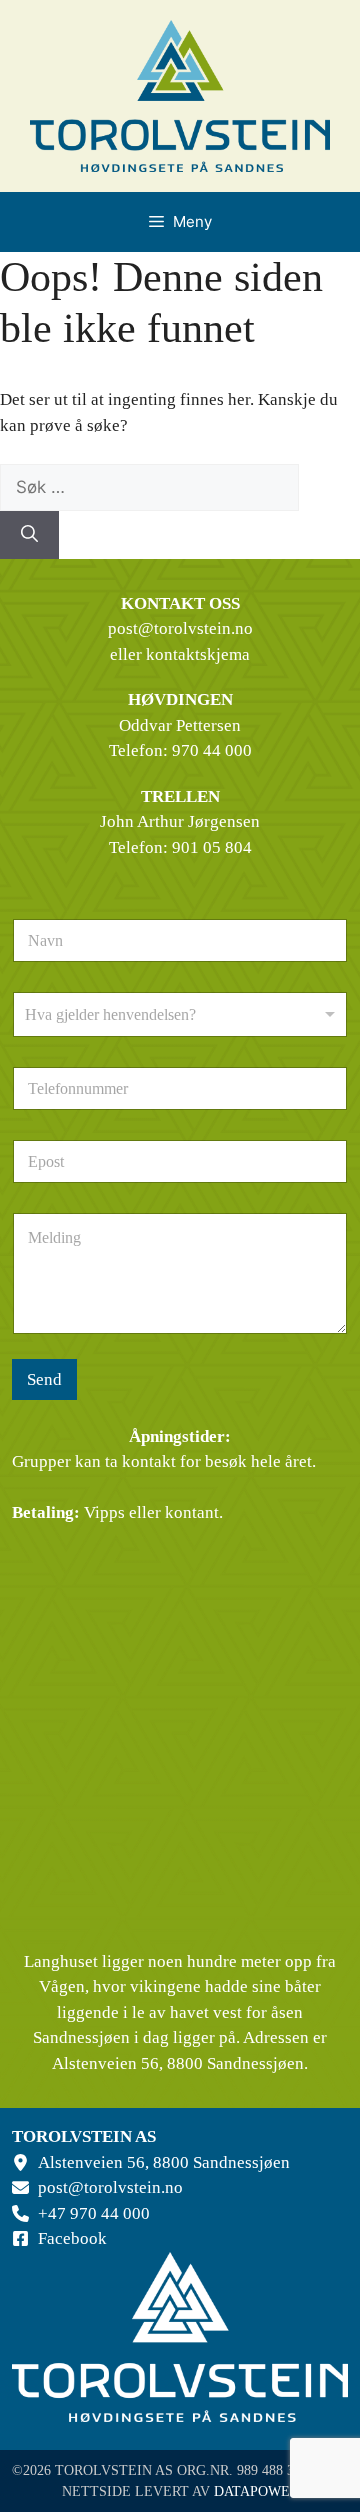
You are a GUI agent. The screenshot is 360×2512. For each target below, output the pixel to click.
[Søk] (29, 535)
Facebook (72, 2238)
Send (44, 1379)
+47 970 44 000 (94, 2213)
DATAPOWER (256, 2491)
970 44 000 (212, 750)
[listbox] (180, 1014)
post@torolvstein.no (180, 628)
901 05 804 (212, 847)
